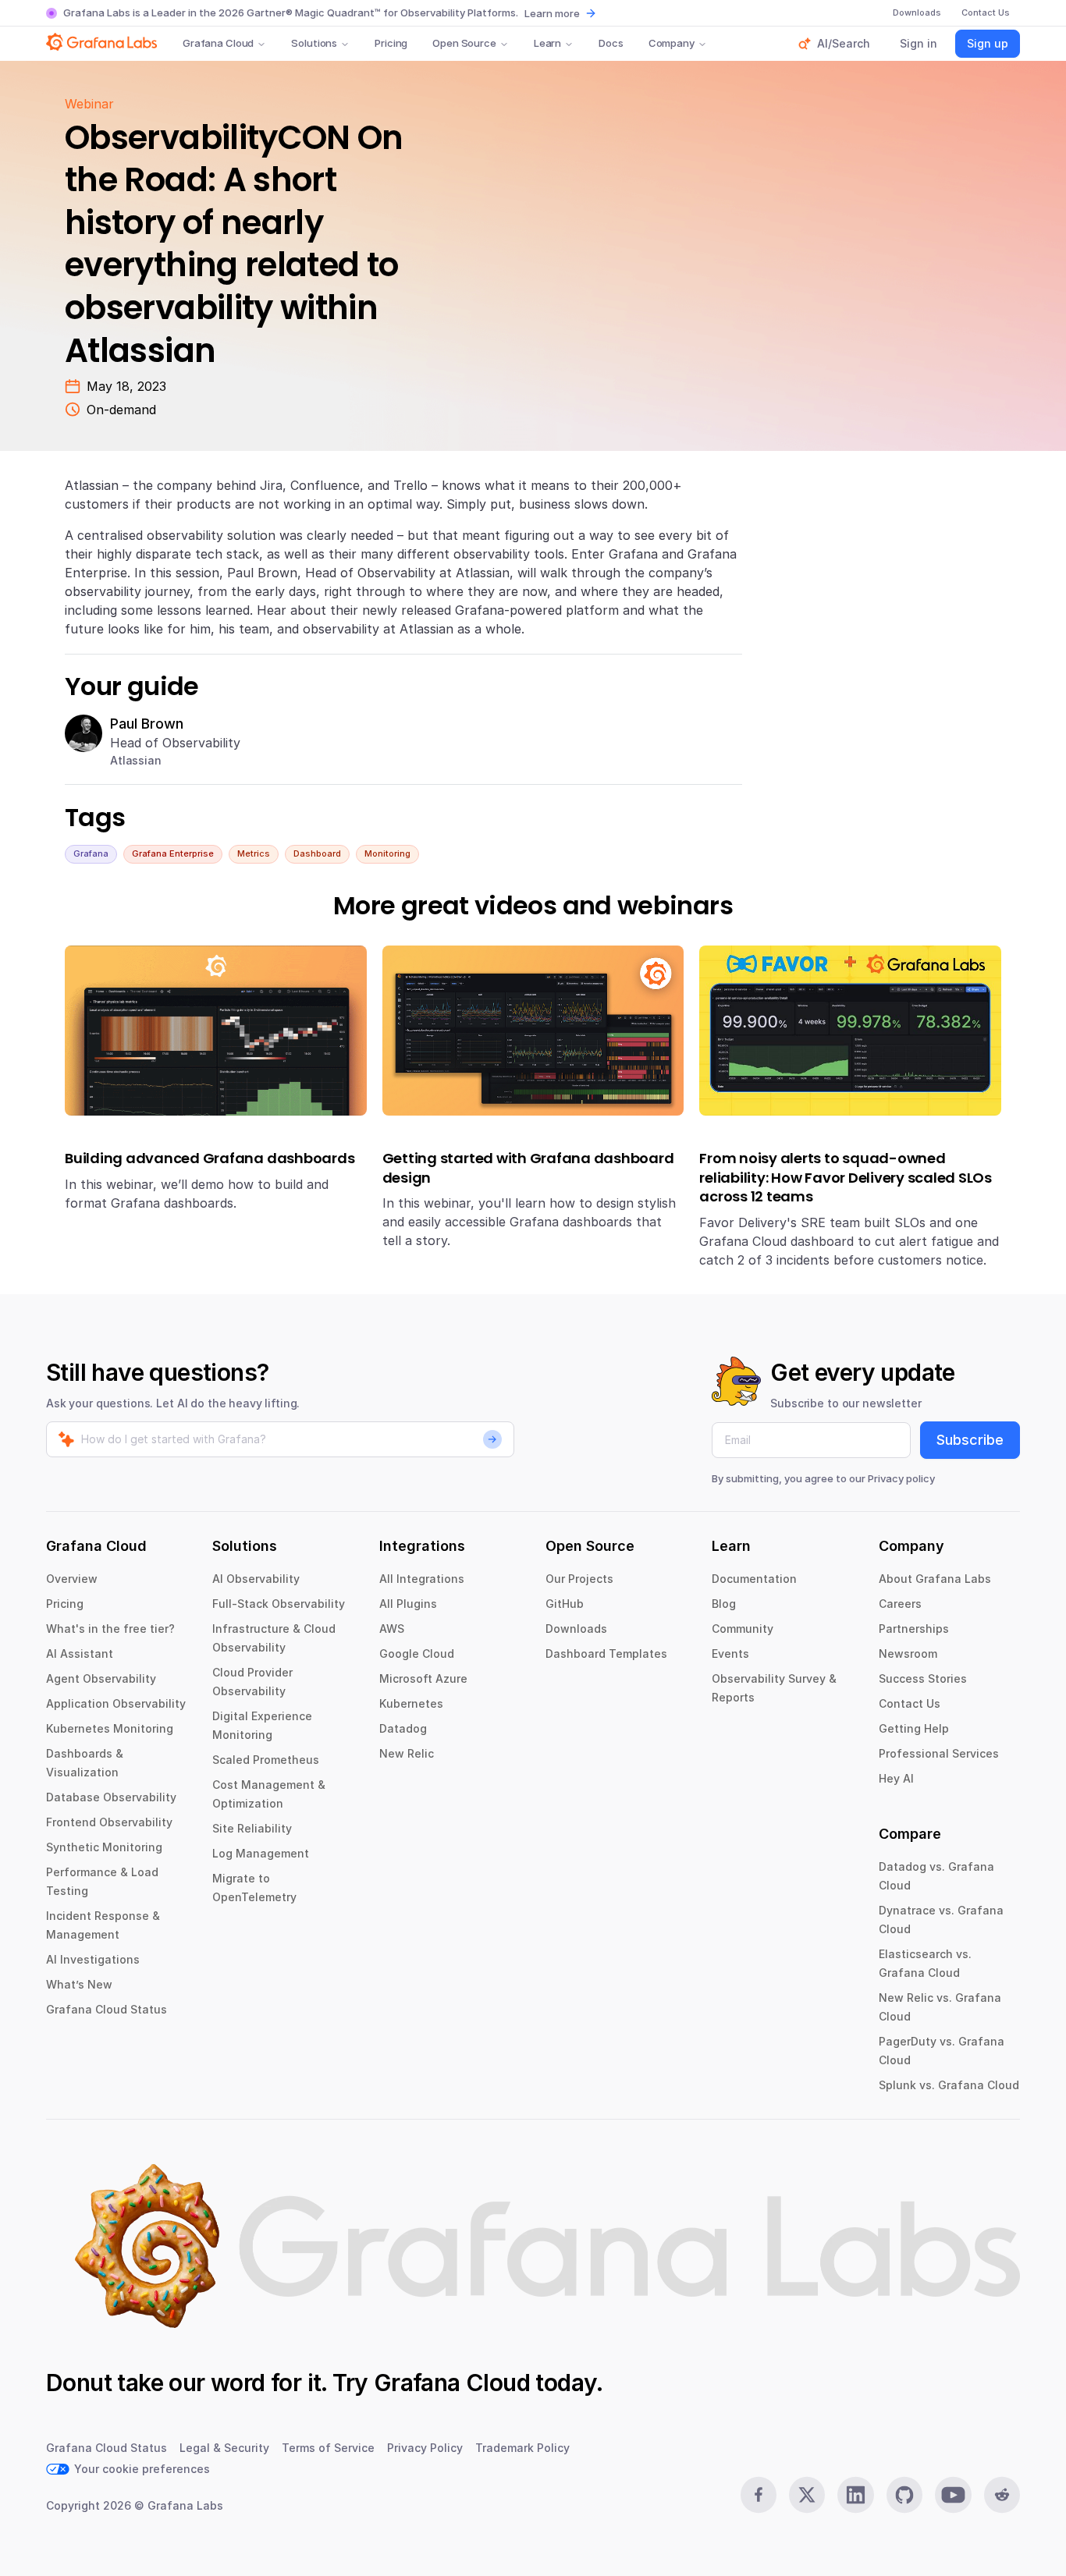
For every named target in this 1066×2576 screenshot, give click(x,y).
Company (672, 43)
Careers (900, 1604)
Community (743, 1629)
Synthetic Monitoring (104, 1847)
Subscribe (970, 1440)
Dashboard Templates (606, 1653)
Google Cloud (417, 1653)
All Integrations (422, 1579)
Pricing (391, 43)
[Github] (904, 2495)
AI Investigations (93, 1959)
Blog (724, 1604)
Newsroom (908, 1653)
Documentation (754, 1579)
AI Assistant (80, 1653)
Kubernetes (411, 1703)
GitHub (565, 1604)
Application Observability (116, 1703)
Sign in (919, 43)
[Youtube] (953, 2495)
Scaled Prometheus (266, 1760)
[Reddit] (1002, 2495)
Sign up (988, 43)
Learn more (552, 13)
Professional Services (939, 1753)
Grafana (91, 853)
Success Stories (923, 1678)
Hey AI (896, 1778)
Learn (547, 43)
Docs (611, 43)
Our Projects (579, 1579)
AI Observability (256, 1579)
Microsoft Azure (423, 1678)
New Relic (407, 1753)
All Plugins (408, 1604)
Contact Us (910, 1703)
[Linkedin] (855, 2495)
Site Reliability (252, 1828)
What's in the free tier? (110, 1629)
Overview (72, 1579)
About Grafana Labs (935, 1579)
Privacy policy (901, 1478)
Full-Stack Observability (279, 1604)
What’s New (79, 1984)
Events (730, 1653)
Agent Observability (101, 1678)
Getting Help (914, 1728)
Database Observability (111, 1797)
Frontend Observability (109, 1822)
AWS (392, 1629)
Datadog (403, 1728)
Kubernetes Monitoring (110, 1728)
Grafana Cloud (218, 43)
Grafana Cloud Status (107, 2009)
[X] (807, 2495)
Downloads (576, 1629)
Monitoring (387, 853)
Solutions (314, 43)
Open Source (464, 43)
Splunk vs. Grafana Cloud (949, 2085)
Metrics (254, 853)
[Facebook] (759, 2495)
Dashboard (317, 853)
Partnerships (914, 1629)
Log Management (261, 1853)
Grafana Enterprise (173, 853)
